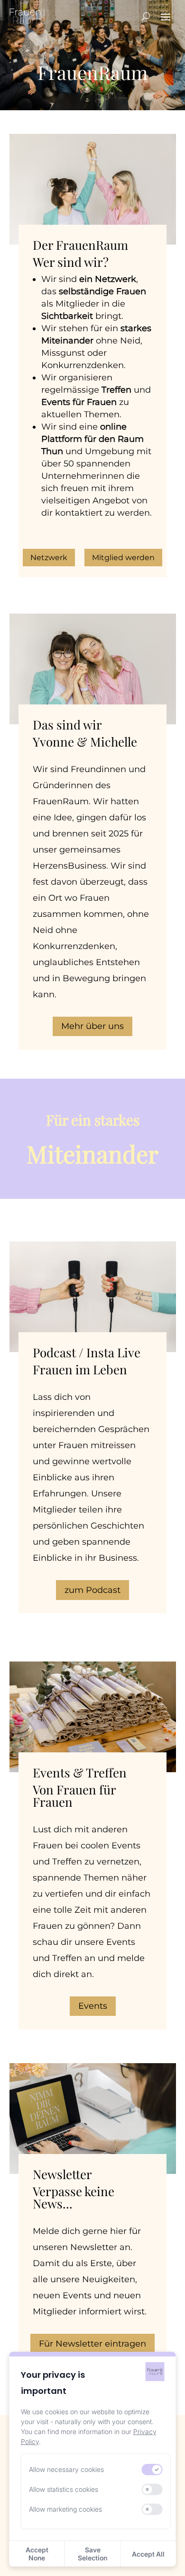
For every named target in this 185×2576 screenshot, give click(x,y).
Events (93, 2006)
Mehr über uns (92, 1026)
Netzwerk (49, 558)
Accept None (37, 2554)
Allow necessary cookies (66, 2469)
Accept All (148, 2554)
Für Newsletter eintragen (92, 2344)
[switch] (152, 2470)
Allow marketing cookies (65, 2509)
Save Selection (92, 2554)
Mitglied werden (123, 558)
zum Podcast (92, 1590)
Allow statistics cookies (64, 2489)
